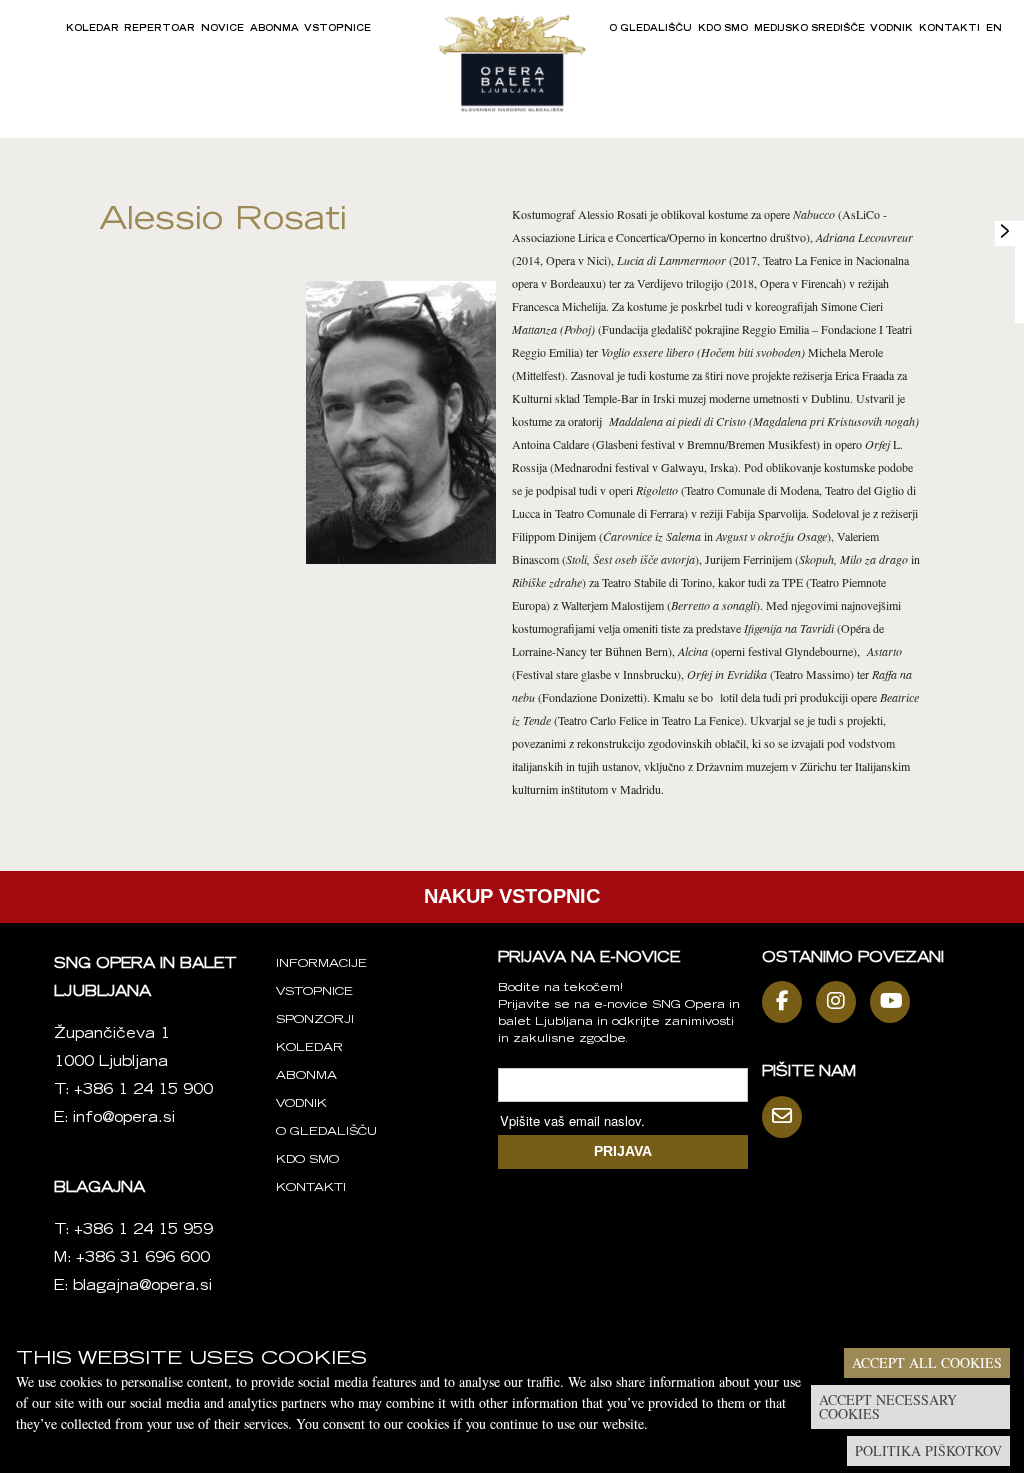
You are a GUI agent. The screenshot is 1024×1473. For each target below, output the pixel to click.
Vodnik (891, 29)
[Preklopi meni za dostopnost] (1005, 231)
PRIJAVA (623, 1151)
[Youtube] (895, 1002)
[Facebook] (787, 1002)
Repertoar (159, 29)
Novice (222, 29)
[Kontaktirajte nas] (787, 1117)
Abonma (274, 29)
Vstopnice (337, 29)
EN (994, 29)
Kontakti (949, 29)
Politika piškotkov (928, 1450)
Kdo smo (723, 29)
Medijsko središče (809, 29)
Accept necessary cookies (888, 1406)
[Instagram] (841, 1002)
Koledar (92, 29)
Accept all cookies (927, 1362)
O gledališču (650, 29)
